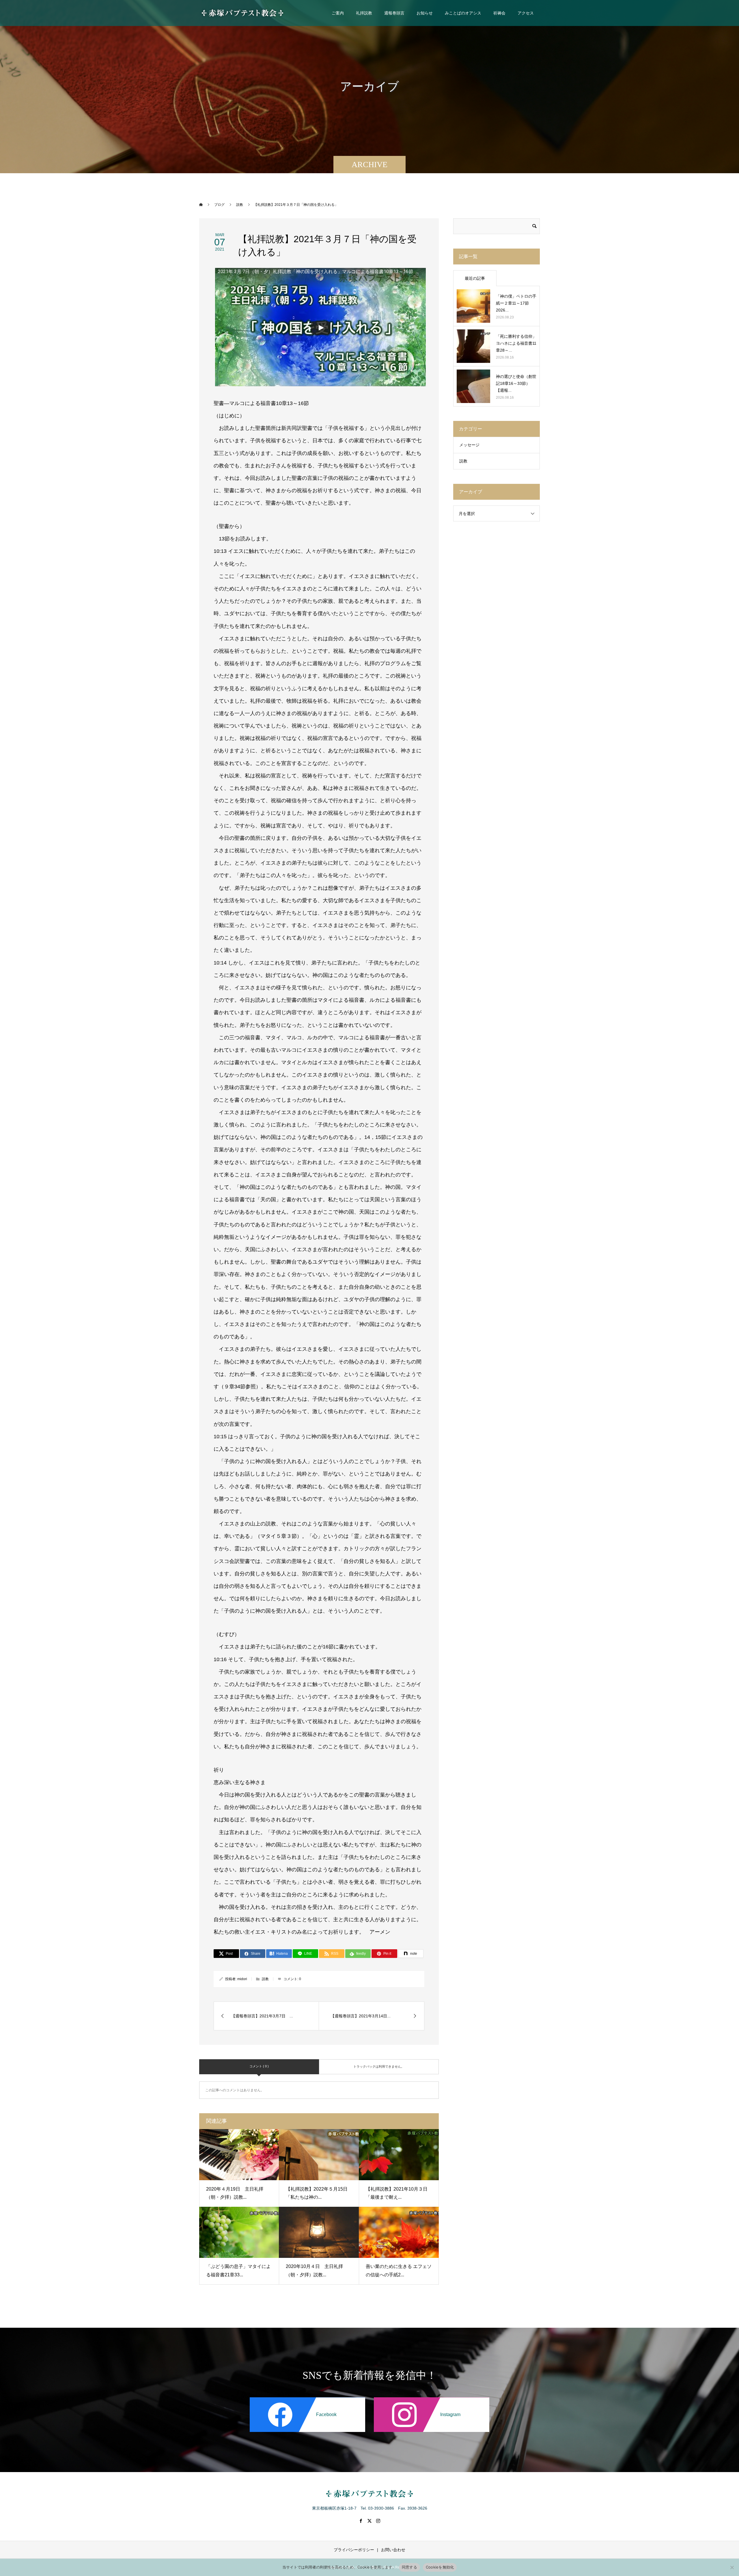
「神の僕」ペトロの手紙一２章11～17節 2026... (516, 303)
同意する (409, 2567)
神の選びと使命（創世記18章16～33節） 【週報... (516, 383)
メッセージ (469, 445)
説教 (265, 1979)
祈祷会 (499, 13)
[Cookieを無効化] (732, 2567)
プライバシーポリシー (354, 2550)
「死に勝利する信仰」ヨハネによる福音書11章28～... (516, 343)
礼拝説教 (364, 13)
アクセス (526, 13)
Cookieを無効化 (440, 2567)
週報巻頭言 (394, 13)
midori (242, 1979)
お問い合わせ (393, 2550)
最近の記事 (475, 278)
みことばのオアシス (463, 13)
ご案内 (338, 13)
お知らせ (425, 13)
